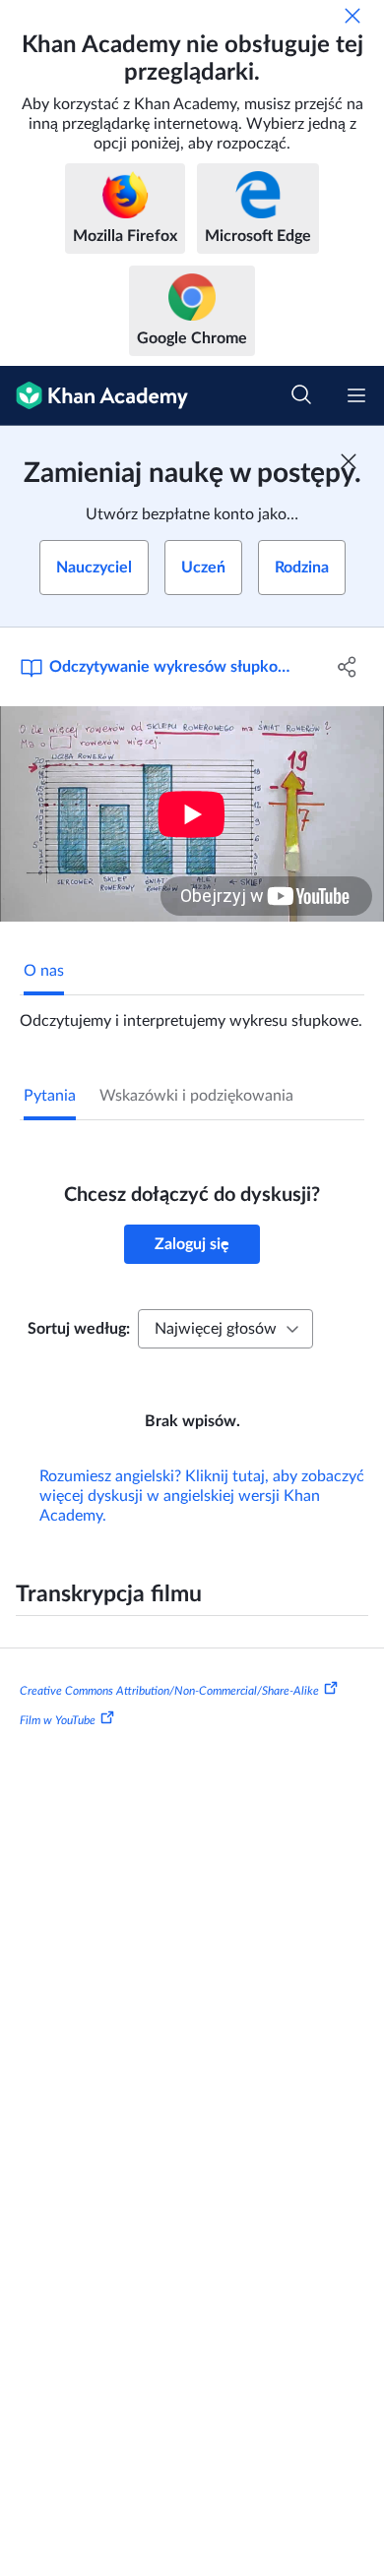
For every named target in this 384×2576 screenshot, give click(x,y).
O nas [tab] (44, 971)
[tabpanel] (192, 1013)
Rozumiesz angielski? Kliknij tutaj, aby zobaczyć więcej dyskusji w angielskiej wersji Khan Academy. (202, 1496)
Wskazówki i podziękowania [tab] (196, 1096)
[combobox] (225, 1329)
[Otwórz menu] (356, 395)
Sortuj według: (79, 1329)
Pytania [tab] (50, 1096)
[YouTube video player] (192, 814)
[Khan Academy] (94, 396)
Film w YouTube (58, 1719)
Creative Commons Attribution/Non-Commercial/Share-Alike (169, 1691)
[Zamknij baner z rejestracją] (349, 461)
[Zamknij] (352, 16)
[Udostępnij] (347, 667)
